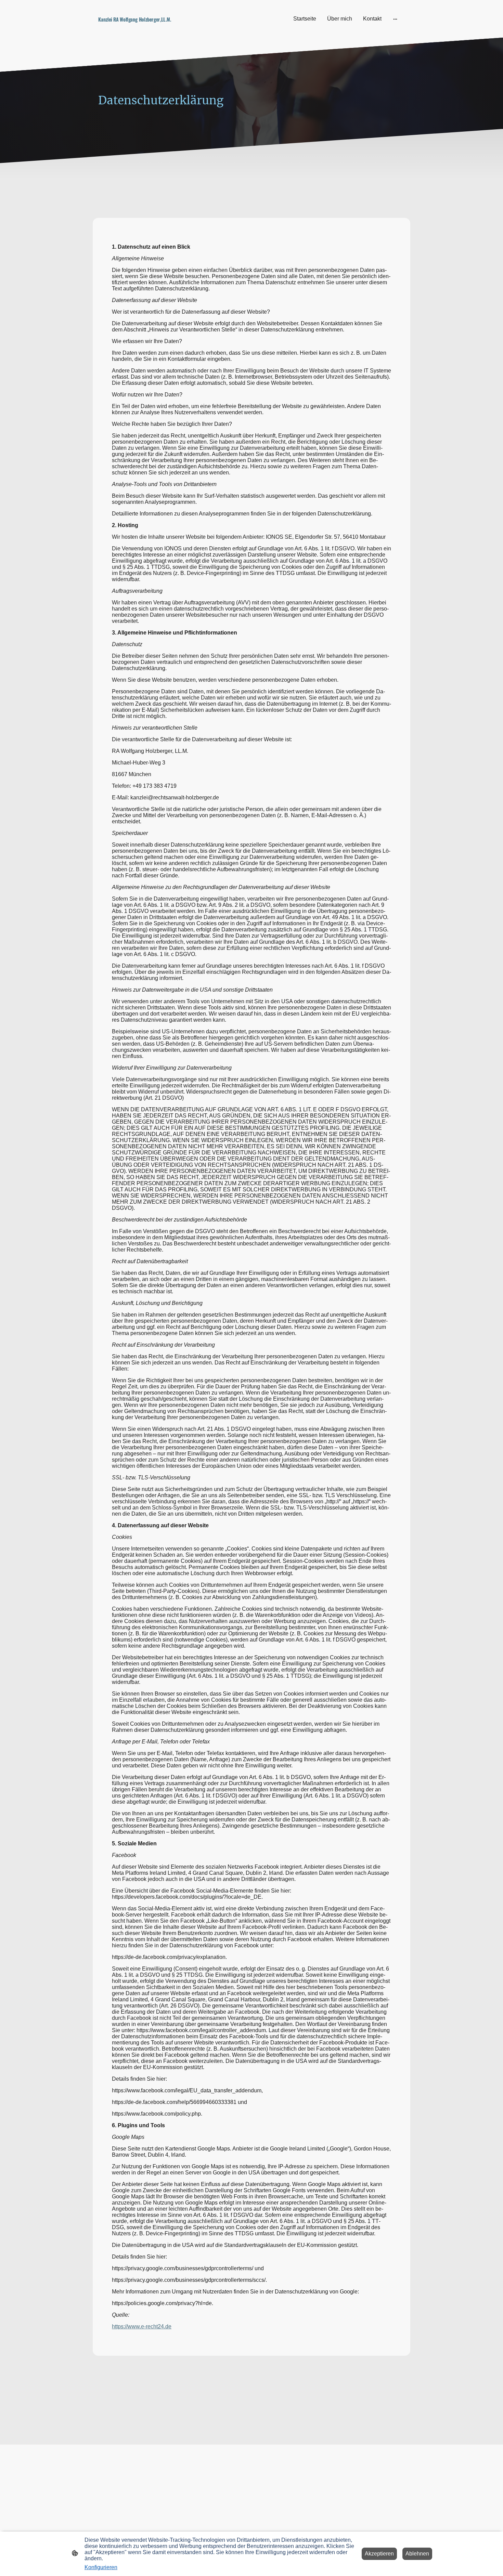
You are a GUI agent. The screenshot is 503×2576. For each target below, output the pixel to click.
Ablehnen (417, 2554)
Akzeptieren (379, 2554)
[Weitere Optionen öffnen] (395, 19)
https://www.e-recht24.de (142, 2326)
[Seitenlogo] (146, 28)
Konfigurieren (101, 2567)
